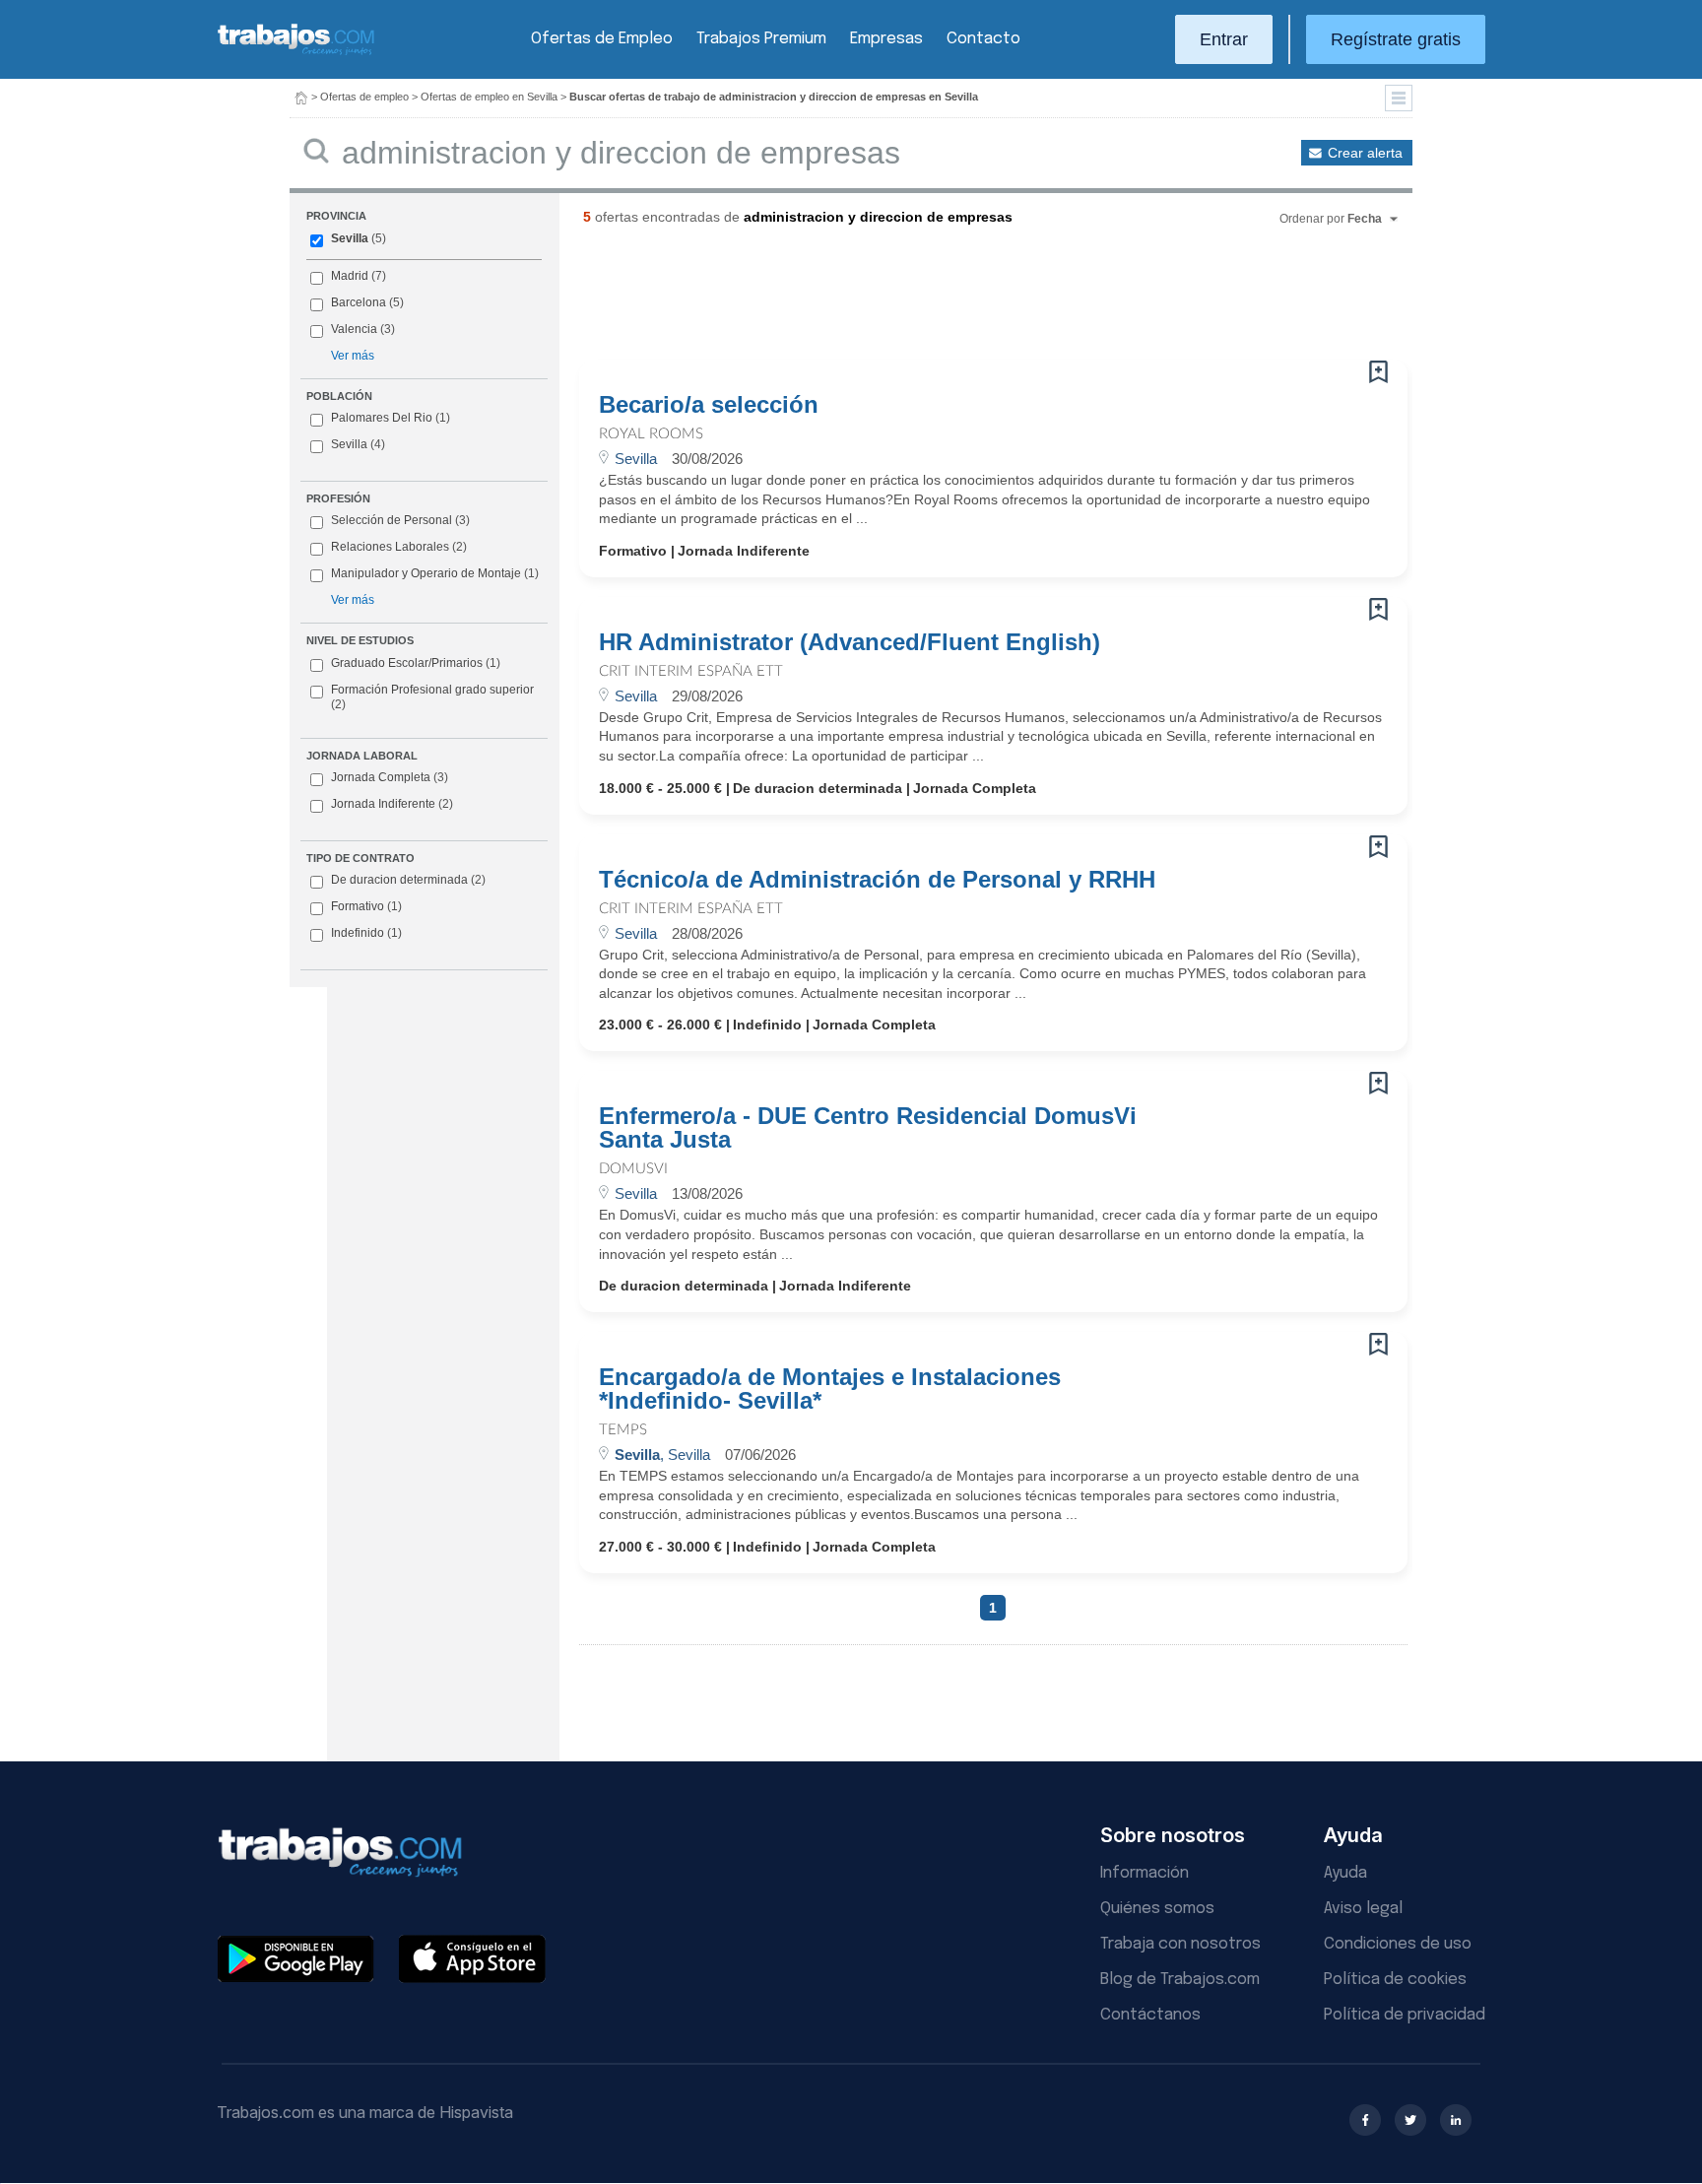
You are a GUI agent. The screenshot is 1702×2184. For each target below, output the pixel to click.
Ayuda (1345, 1873)
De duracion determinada (408, 880)
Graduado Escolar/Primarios (416, 663)
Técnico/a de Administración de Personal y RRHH (877, 880)
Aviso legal (1363, 1909)
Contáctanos (1150, 2015)
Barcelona (359, 302)
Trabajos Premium (761, 39)
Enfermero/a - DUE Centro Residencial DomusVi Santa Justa (868, 1128)
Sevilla (350, 238)
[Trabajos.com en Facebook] (1365, 2120)
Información (1145, 1873)
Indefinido (366, 933)
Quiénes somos (1157, 1909)
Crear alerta (1365, 153)
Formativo (366, 906)
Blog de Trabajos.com (1180, 1980)
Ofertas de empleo (364, 97)
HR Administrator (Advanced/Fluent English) (850, 642)
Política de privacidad (1405, 2015)
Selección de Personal (392, 520)
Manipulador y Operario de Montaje (426, 573)
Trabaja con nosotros (1180, 1944)
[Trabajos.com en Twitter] (1410, 2120)
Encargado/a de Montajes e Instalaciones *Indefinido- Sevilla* (830, 1389)
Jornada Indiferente (392, 804)
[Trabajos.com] (296, 53)
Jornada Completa (390, 777)
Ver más (353, 356)
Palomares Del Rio (382, 418)
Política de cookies (1395, 1980)
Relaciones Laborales (390, 547)
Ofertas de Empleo (602, 39)
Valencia (354, 329)
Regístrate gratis (1396, 39)
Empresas (886, 39)
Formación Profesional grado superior (432, 697)
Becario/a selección (709, 405)
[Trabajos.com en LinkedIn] (1456, 2120)
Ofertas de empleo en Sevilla (489, 97)
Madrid (350, 276)
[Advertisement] (953, 300)
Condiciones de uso (1398, 1944)
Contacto (983, 39)
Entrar (1224, 39)
